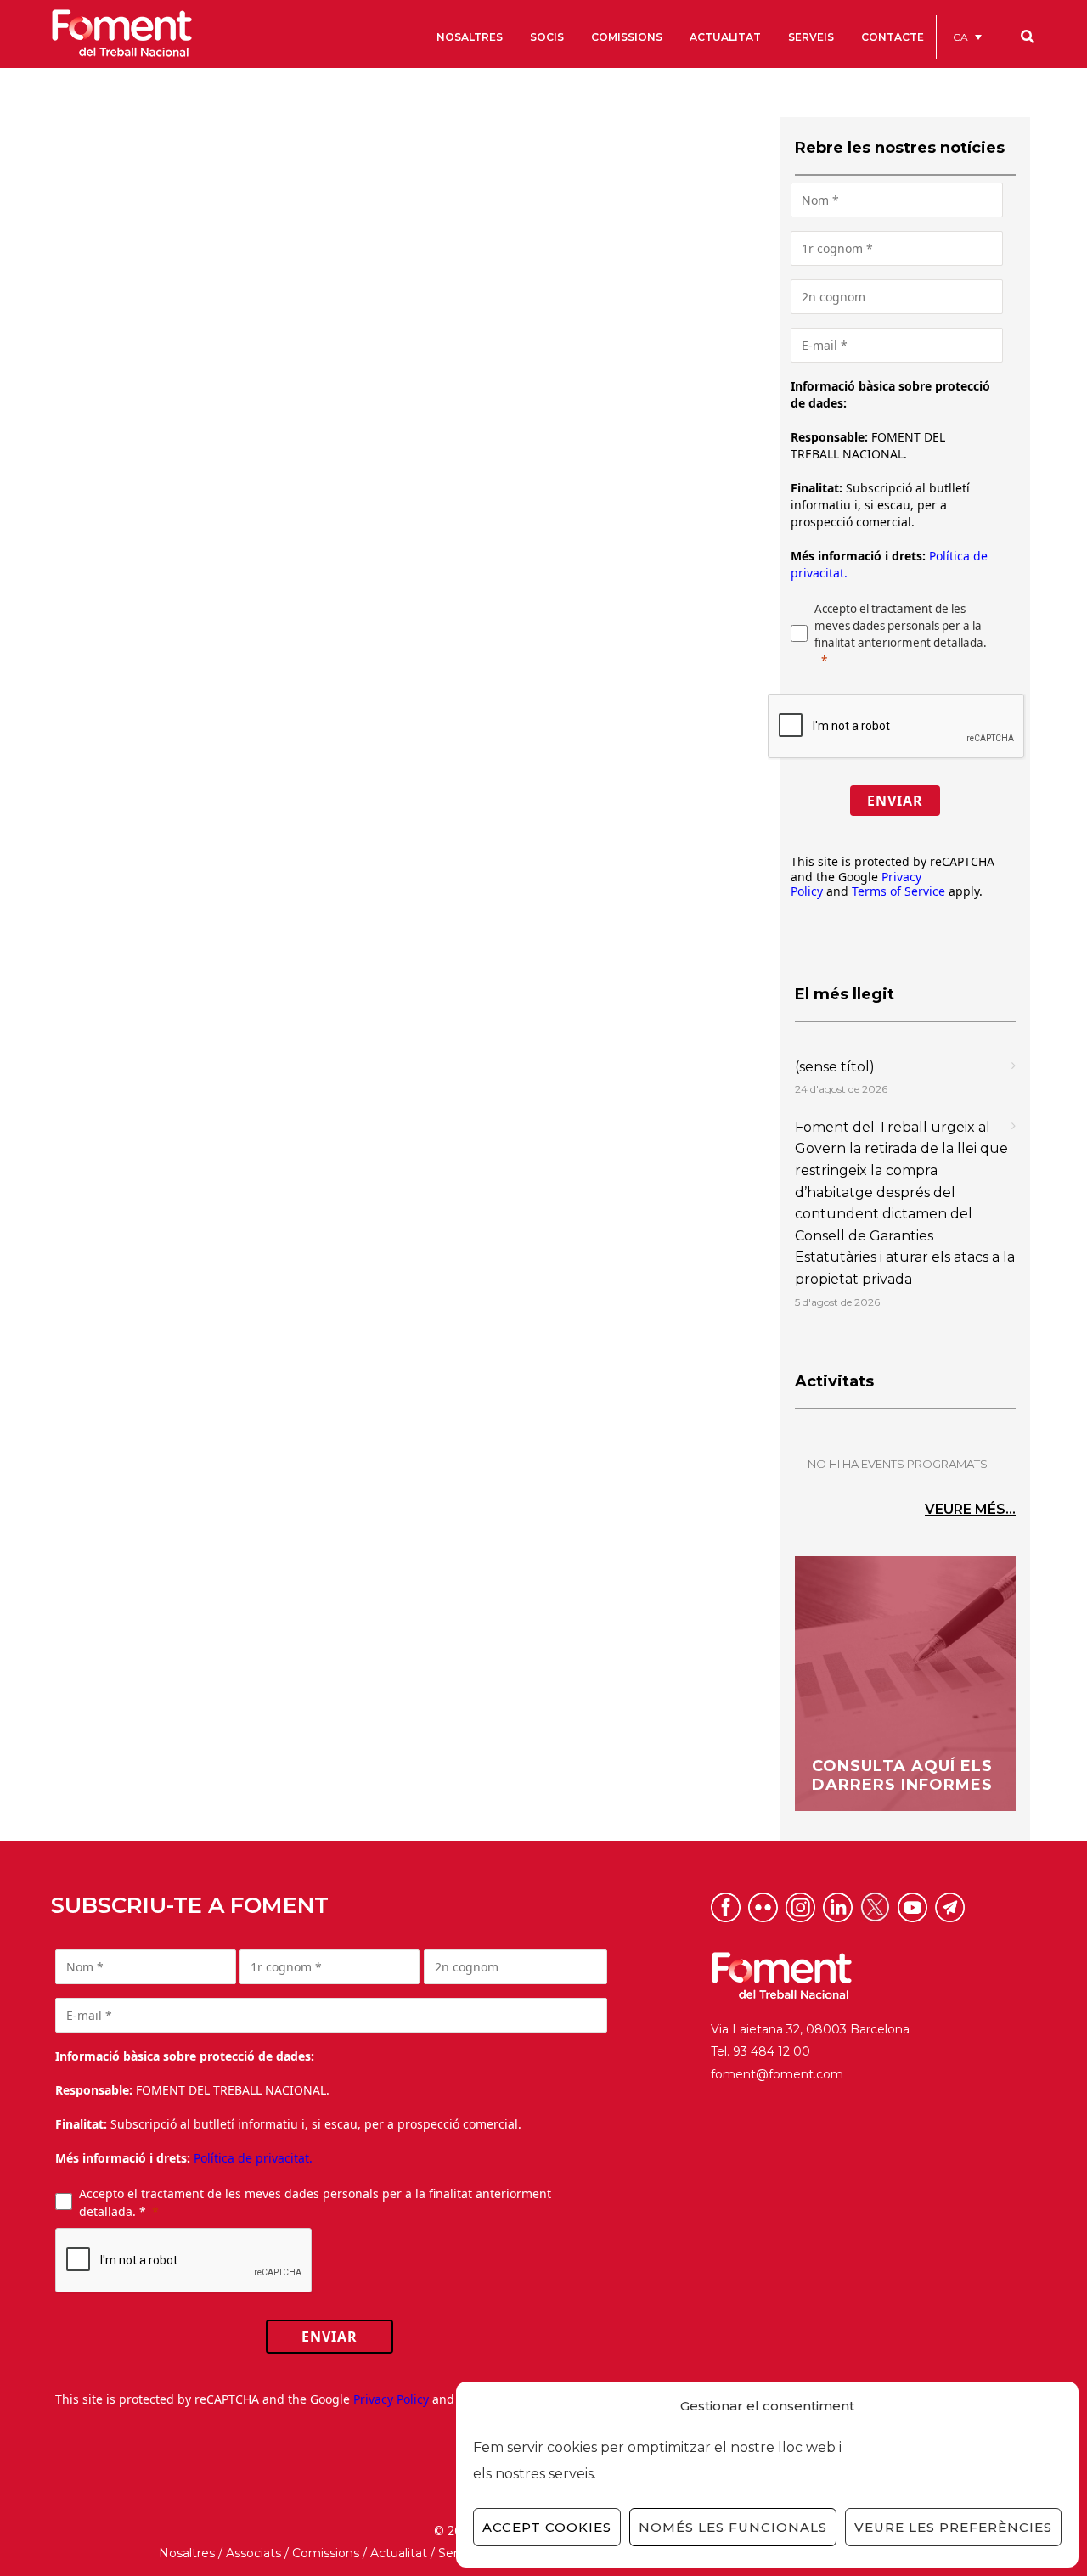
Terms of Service (898, 891)
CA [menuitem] (960, 37)
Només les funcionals (733, 2527)
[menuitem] (967, 37)
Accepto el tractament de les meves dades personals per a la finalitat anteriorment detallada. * (315, 2202)
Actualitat (399, 2553)
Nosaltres (187, 2553)
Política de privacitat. (253, 2158)
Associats (253, 2553)
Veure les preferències (953, 2527)
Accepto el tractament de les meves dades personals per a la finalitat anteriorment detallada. (901, 626)
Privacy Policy (391, 2399)
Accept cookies (547, 2527)
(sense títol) (835, 1067)
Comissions (326, 2553)
